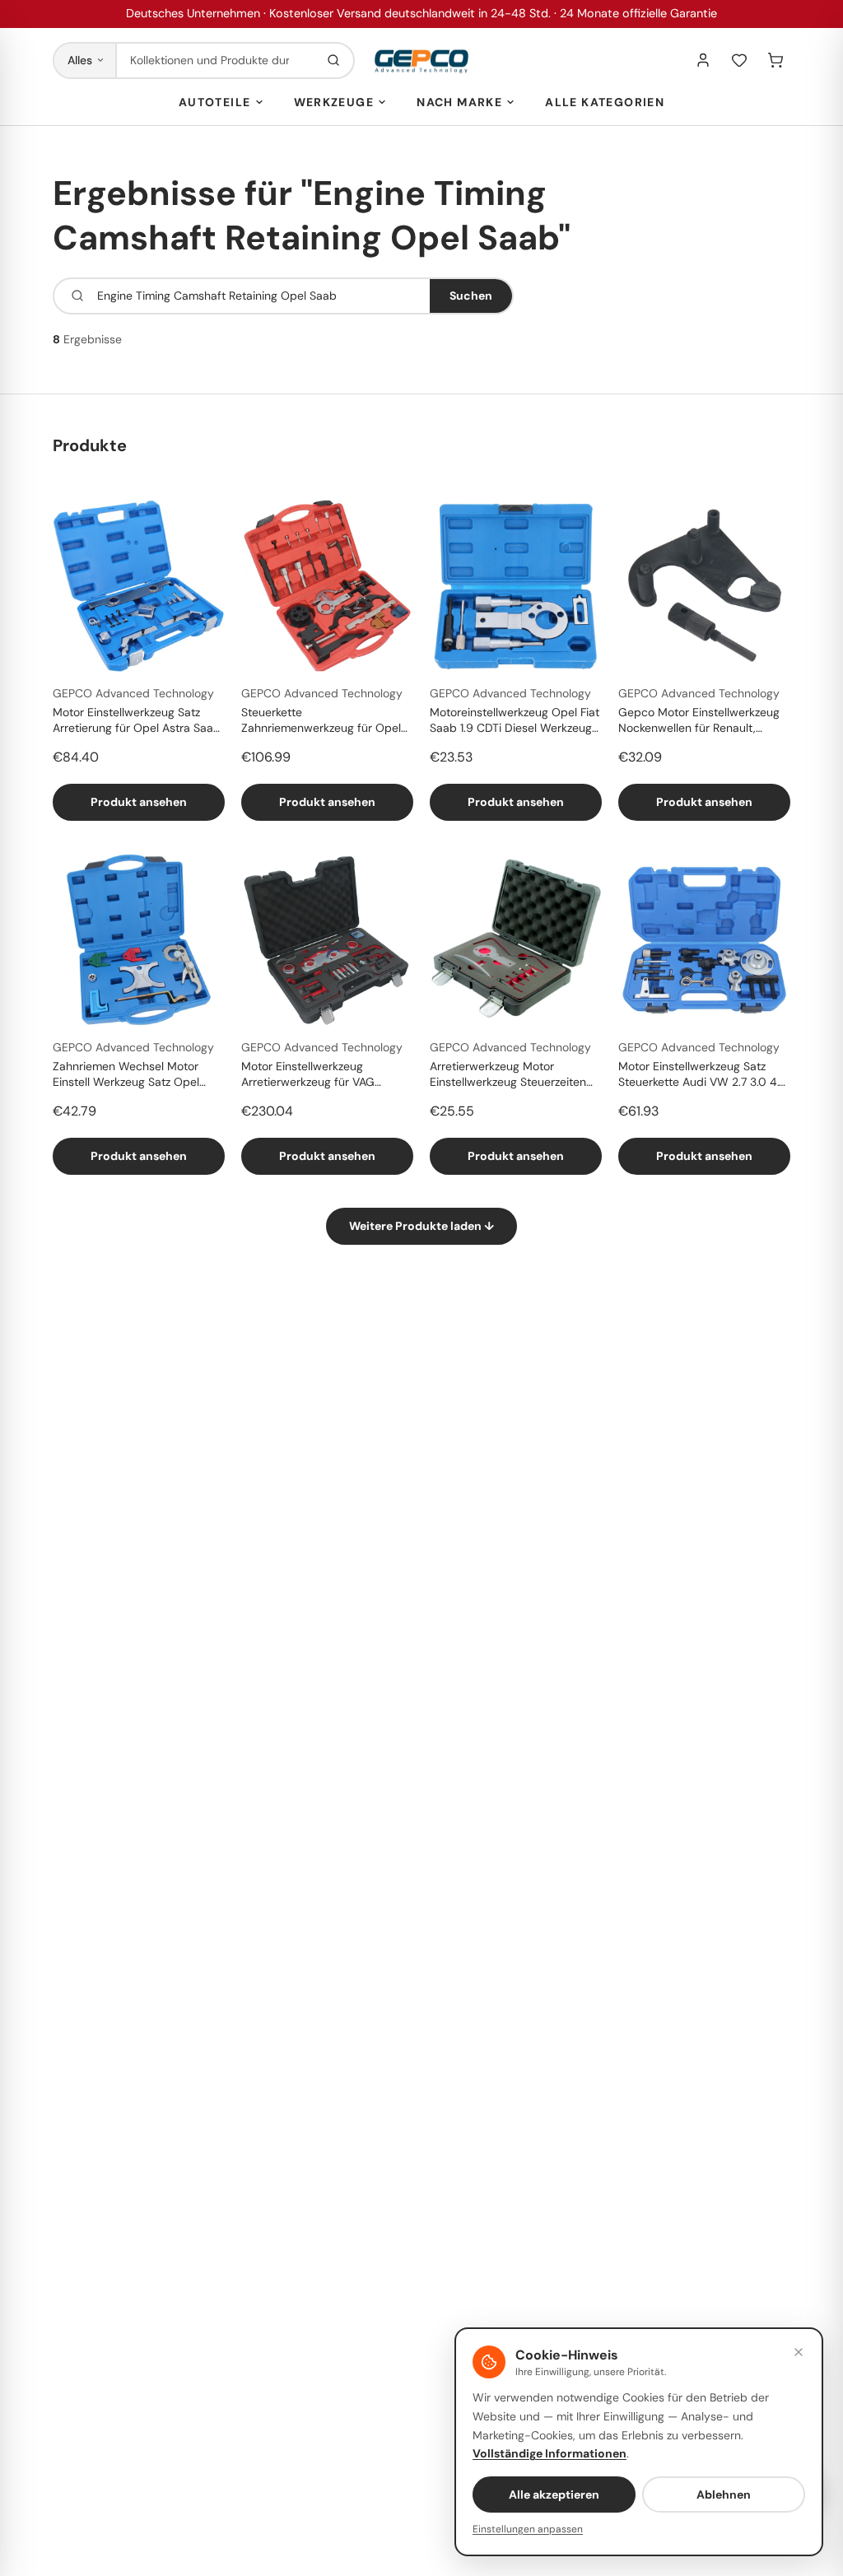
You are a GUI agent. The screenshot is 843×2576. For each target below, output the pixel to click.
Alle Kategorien (605, 102)
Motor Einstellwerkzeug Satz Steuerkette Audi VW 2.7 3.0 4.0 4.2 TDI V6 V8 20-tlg (703, 1075)
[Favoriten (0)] (739, 60)
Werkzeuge (334, 102)
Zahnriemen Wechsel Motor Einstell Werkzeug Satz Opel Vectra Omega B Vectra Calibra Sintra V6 (135, 1075)
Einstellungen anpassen (528, 2529)
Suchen (471, 296)
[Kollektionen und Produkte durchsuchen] (333, 61)
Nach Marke (459, 102)
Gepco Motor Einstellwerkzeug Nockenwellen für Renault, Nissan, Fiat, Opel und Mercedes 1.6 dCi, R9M (699, 721)
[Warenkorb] (775, 60)
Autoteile (215, 102)
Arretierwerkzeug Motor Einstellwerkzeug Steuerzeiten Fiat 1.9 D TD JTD (508, 1075)
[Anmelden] (703, 60)
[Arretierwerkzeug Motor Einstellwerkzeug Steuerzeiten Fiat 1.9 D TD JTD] (516, 940)
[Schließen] (799, 2352)
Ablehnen (724, 2494)
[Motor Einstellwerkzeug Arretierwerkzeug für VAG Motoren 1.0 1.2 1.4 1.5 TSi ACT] (327, 940)
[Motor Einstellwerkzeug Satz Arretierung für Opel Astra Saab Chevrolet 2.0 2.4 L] (139, 586)
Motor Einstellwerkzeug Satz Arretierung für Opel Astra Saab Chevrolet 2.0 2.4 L (137, 721)
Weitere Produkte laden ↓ (421, 1226)
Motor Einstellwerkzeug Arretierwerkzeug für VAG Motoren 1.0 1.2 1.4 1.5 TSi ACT (318, 1075)
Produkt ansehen (139, 802)
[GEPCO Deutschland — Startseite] (421, 61)
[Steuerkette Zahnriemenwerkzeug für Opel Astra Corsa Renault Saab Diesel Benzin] (327, 586)
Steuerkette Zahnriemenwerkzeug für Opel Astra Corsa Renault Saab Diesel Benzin (327, 721)
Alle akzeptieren (554, 2494)
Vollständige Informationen (550, 2453)
